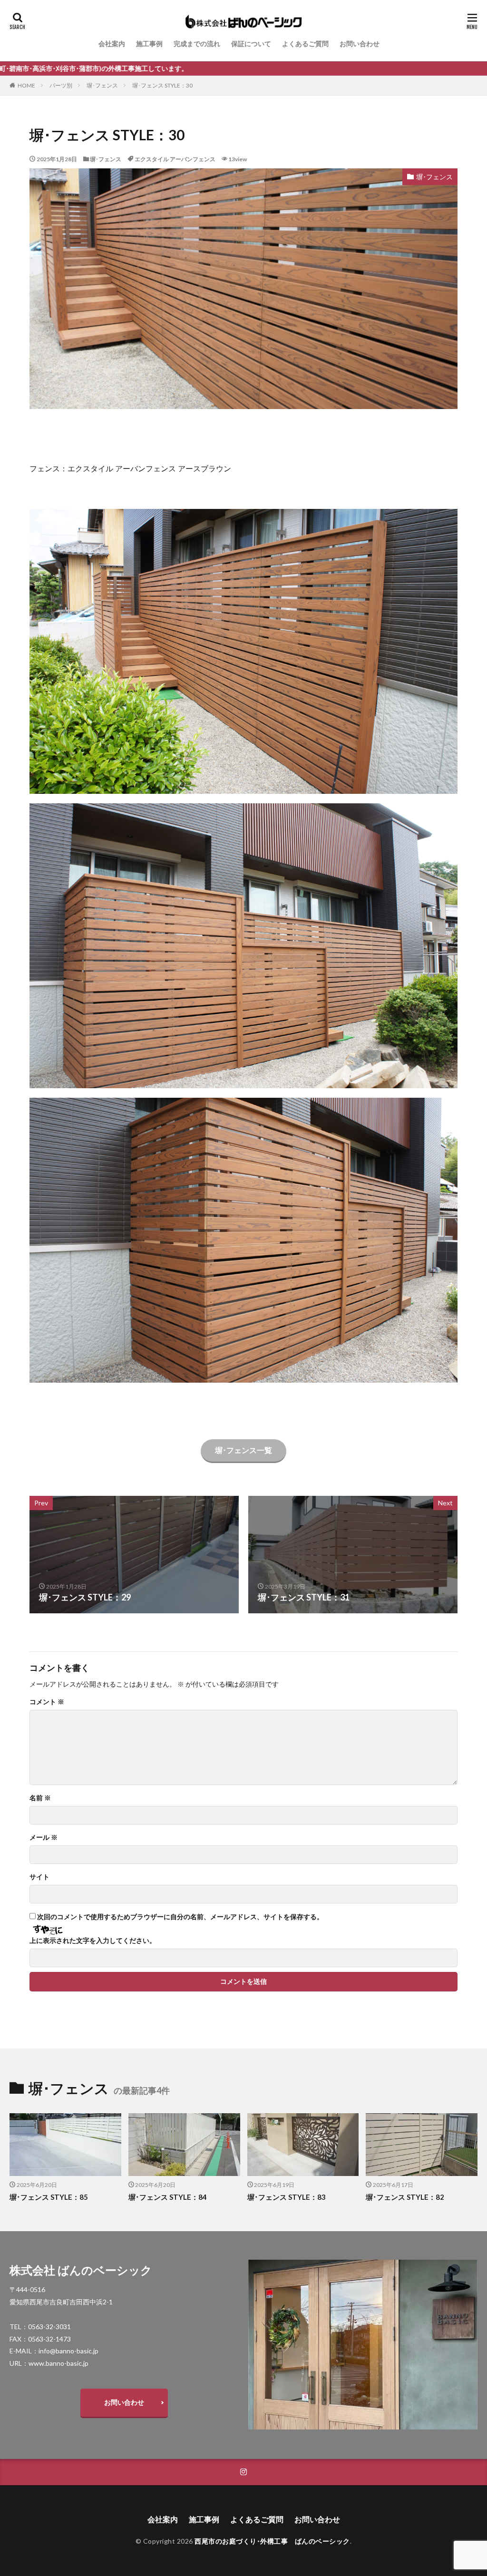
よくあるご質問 (305, 44)
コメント (47, 1702)
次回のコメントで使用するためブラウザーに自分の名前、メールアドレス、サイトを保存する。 (180, 1917)
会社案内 (112, 44)
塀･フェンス (102, 85)
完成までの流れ (197, 44)
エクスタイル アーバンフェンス (175, 159)
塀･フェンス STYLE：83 (287, 2197)
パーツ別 (61, 85)
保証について (251, 44)
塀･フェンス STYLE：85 (49, 2197)
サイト (39, 1877)
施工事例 (149, 44)
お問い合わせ (360, 44)
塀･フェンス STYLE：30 (162, 85)
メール (44, 1837)
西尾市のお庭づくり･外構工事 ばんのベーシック (272, 2541)
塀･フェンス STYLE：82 (405, 2197)
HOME (26, 85)
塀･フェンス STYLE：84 (168, 2197)
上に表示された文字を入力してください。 (93, 1941)
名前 (40, 1798)
